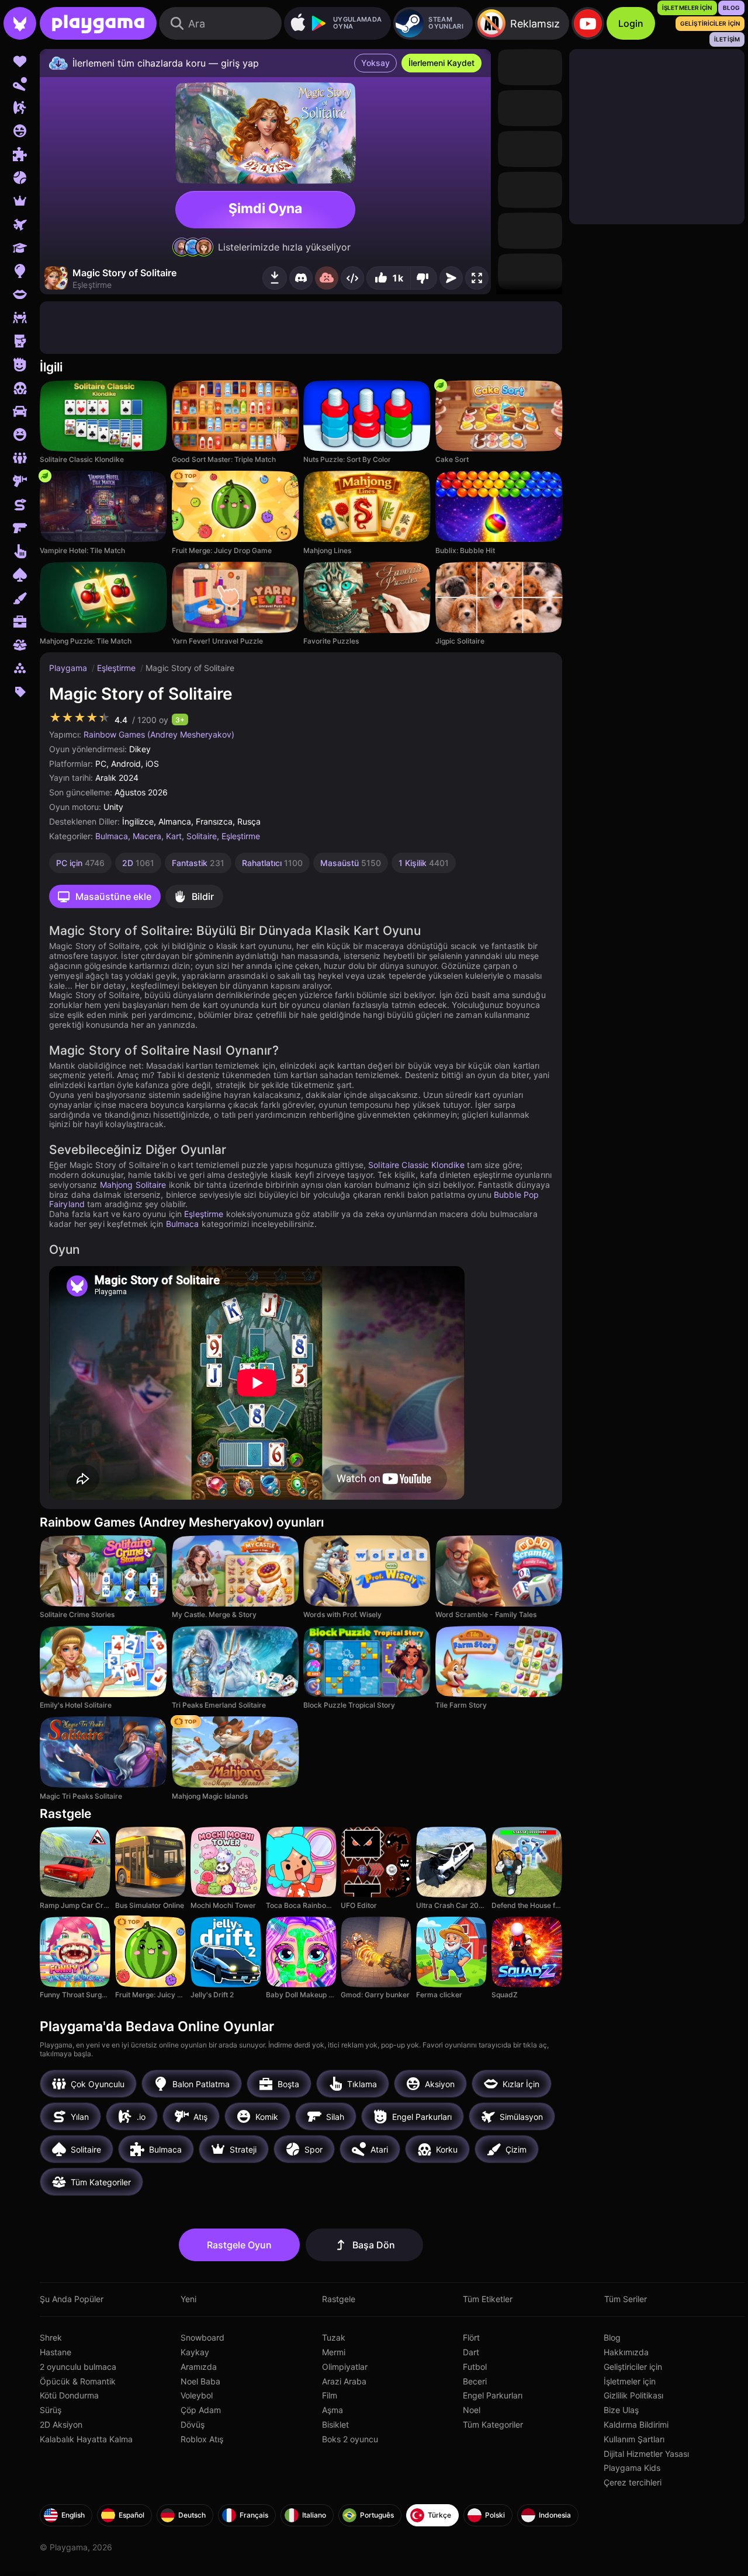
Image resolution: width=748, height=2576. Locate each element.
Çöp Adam (201, 2410)
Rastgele (339, 2299)
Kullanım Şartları (634, 2439)
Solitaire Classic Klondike (416, 1165)
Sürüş (51, 2410)
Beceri (475, 2381)
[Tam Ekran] (477, 278)
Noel (472, 2410)
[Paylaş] (352, 278)
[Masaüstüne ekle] (275, 278)
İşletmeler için (630, 2381)
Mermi (334, 2352)
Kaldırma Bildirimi (636, 2424)
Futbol (475, 2367)
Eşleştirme (117, 668)
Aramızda (199, 2367)
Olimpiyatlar (345, 2367)
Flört (471, 2337)
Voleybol (197, 2395)
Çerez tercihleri (633, 2482)
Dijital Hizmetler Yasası (646, 2454)
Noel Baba (200, 2381)
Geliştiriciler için (633, 2367)
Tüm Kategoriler (493, 2424)
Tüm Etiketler (488, 2299)
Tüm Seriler (626, 2299)
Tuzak (334, 2337)
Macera (147, 836)
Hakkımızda (626, 2352)
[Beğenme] (424, 278)
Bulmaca (112, 836)
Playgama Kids (632, 2468)
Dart (471, 2352)
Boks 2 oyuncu (350, 2439)
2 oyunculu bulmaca (78, 2367)
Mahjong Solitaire (133, 1185)
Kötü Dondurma (69, 2395)
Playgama (69, 668)
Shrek (51, 2337)
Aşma (333, 2410)
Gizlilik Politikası (633, 2395)
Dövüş (193, 2424)
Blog (612, 2337)
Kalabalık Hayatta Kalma (86, 2439)
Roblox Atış (202, 2439)
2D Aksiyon (61, 2424)
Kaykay (195, 2352)
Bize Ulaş (621, 2410)
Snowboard (202, 2337)
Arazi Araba (344, 2381)
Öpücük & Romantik (78, 2381)
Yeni (188, 2299)
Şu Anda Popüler (72, 2299)
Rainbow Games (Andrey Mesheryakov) (159, 734)
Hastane (56, 2352)
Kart (174, 836)
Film (330, 2395)
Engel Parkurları (493, 2395)
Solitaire (202, 836)
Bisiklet (335, 2424)
